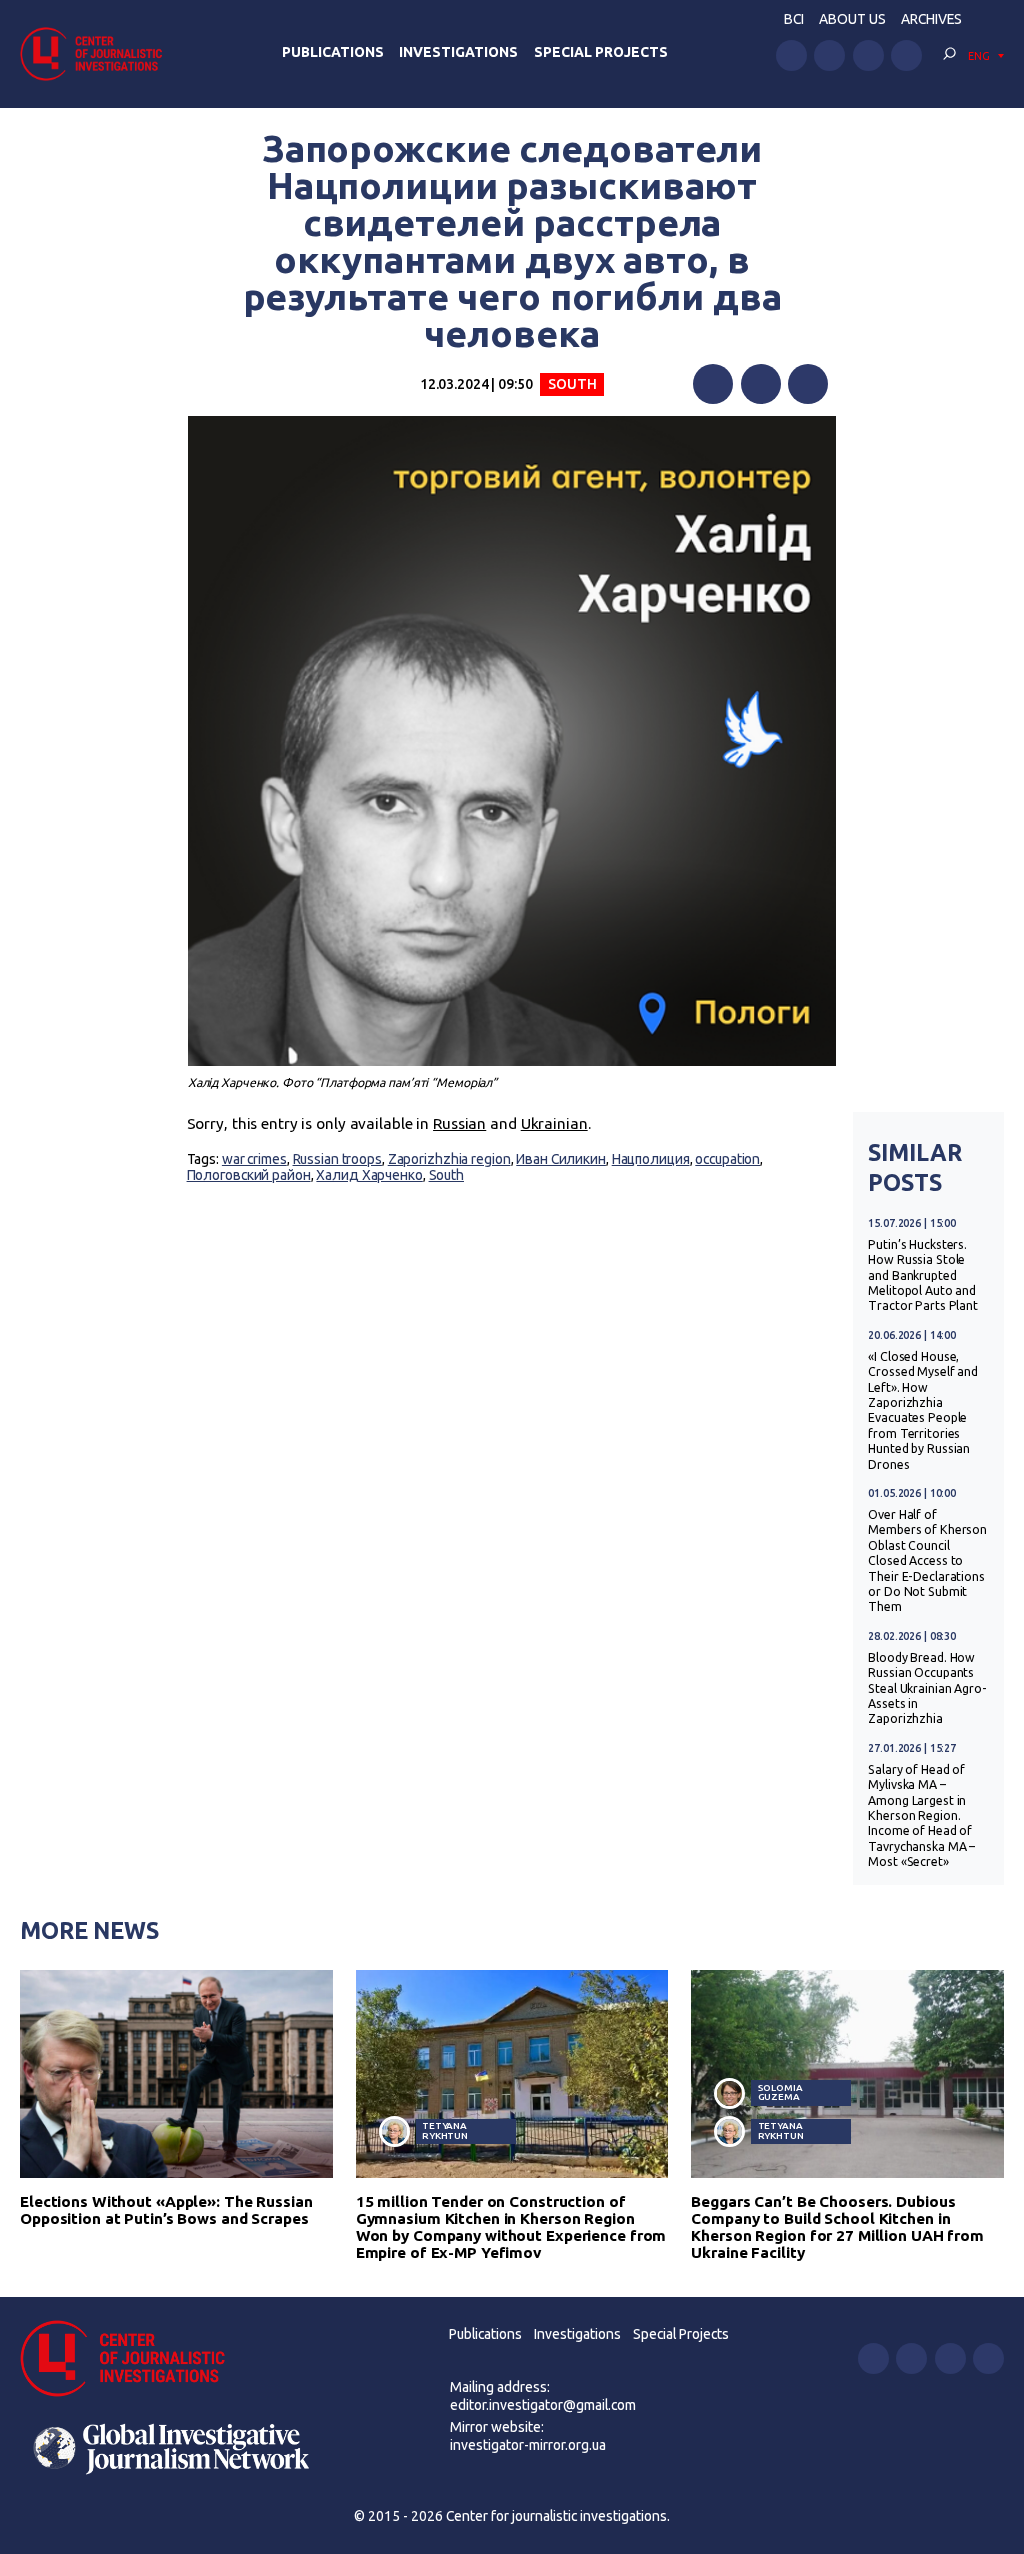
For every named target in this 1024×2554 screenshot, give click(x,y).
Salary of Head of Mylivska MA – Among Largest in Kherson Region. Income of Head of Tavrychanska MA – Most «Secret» (921, 1815)
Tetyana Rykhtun (445, 2130)
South (572, 384)
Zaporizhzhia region (449, 1159)
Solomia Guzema (780, 2092)
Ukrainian (554, 1123)
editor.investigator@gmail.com (543, 2405)
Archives (931, 19)
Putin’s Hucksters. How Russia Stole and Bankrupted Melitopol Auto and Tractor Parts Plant (923, 1275)
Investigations (458, 52)
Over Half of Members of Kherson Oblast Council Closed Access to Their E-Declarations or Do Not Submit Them (927, 1560)
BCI (794, 19)
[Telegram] (808, 384)
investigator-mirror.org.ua (528, 2445)
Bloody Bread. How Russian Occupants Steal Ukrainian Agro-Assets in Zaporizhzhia (927, 1688)
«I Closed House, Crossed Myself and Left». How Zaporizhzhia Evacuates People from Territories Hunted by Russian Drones (923, 1410)
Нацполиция (651, 1159)
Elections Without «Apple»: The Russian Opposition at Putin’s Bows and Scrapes (166, 2210)
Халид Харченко (369, 1175)
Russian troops (337, 1159)
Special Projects (601, 52)
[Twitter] (761, 384)
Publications (333, 52)
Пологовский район (249, 1175)
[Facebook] (713, 384)
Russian (459, 1123)
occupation (727, 1159)
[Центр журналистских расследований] (97, 53)
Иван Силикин (561, 1159)
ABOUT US (852, 19)
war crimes (254, 1159)
